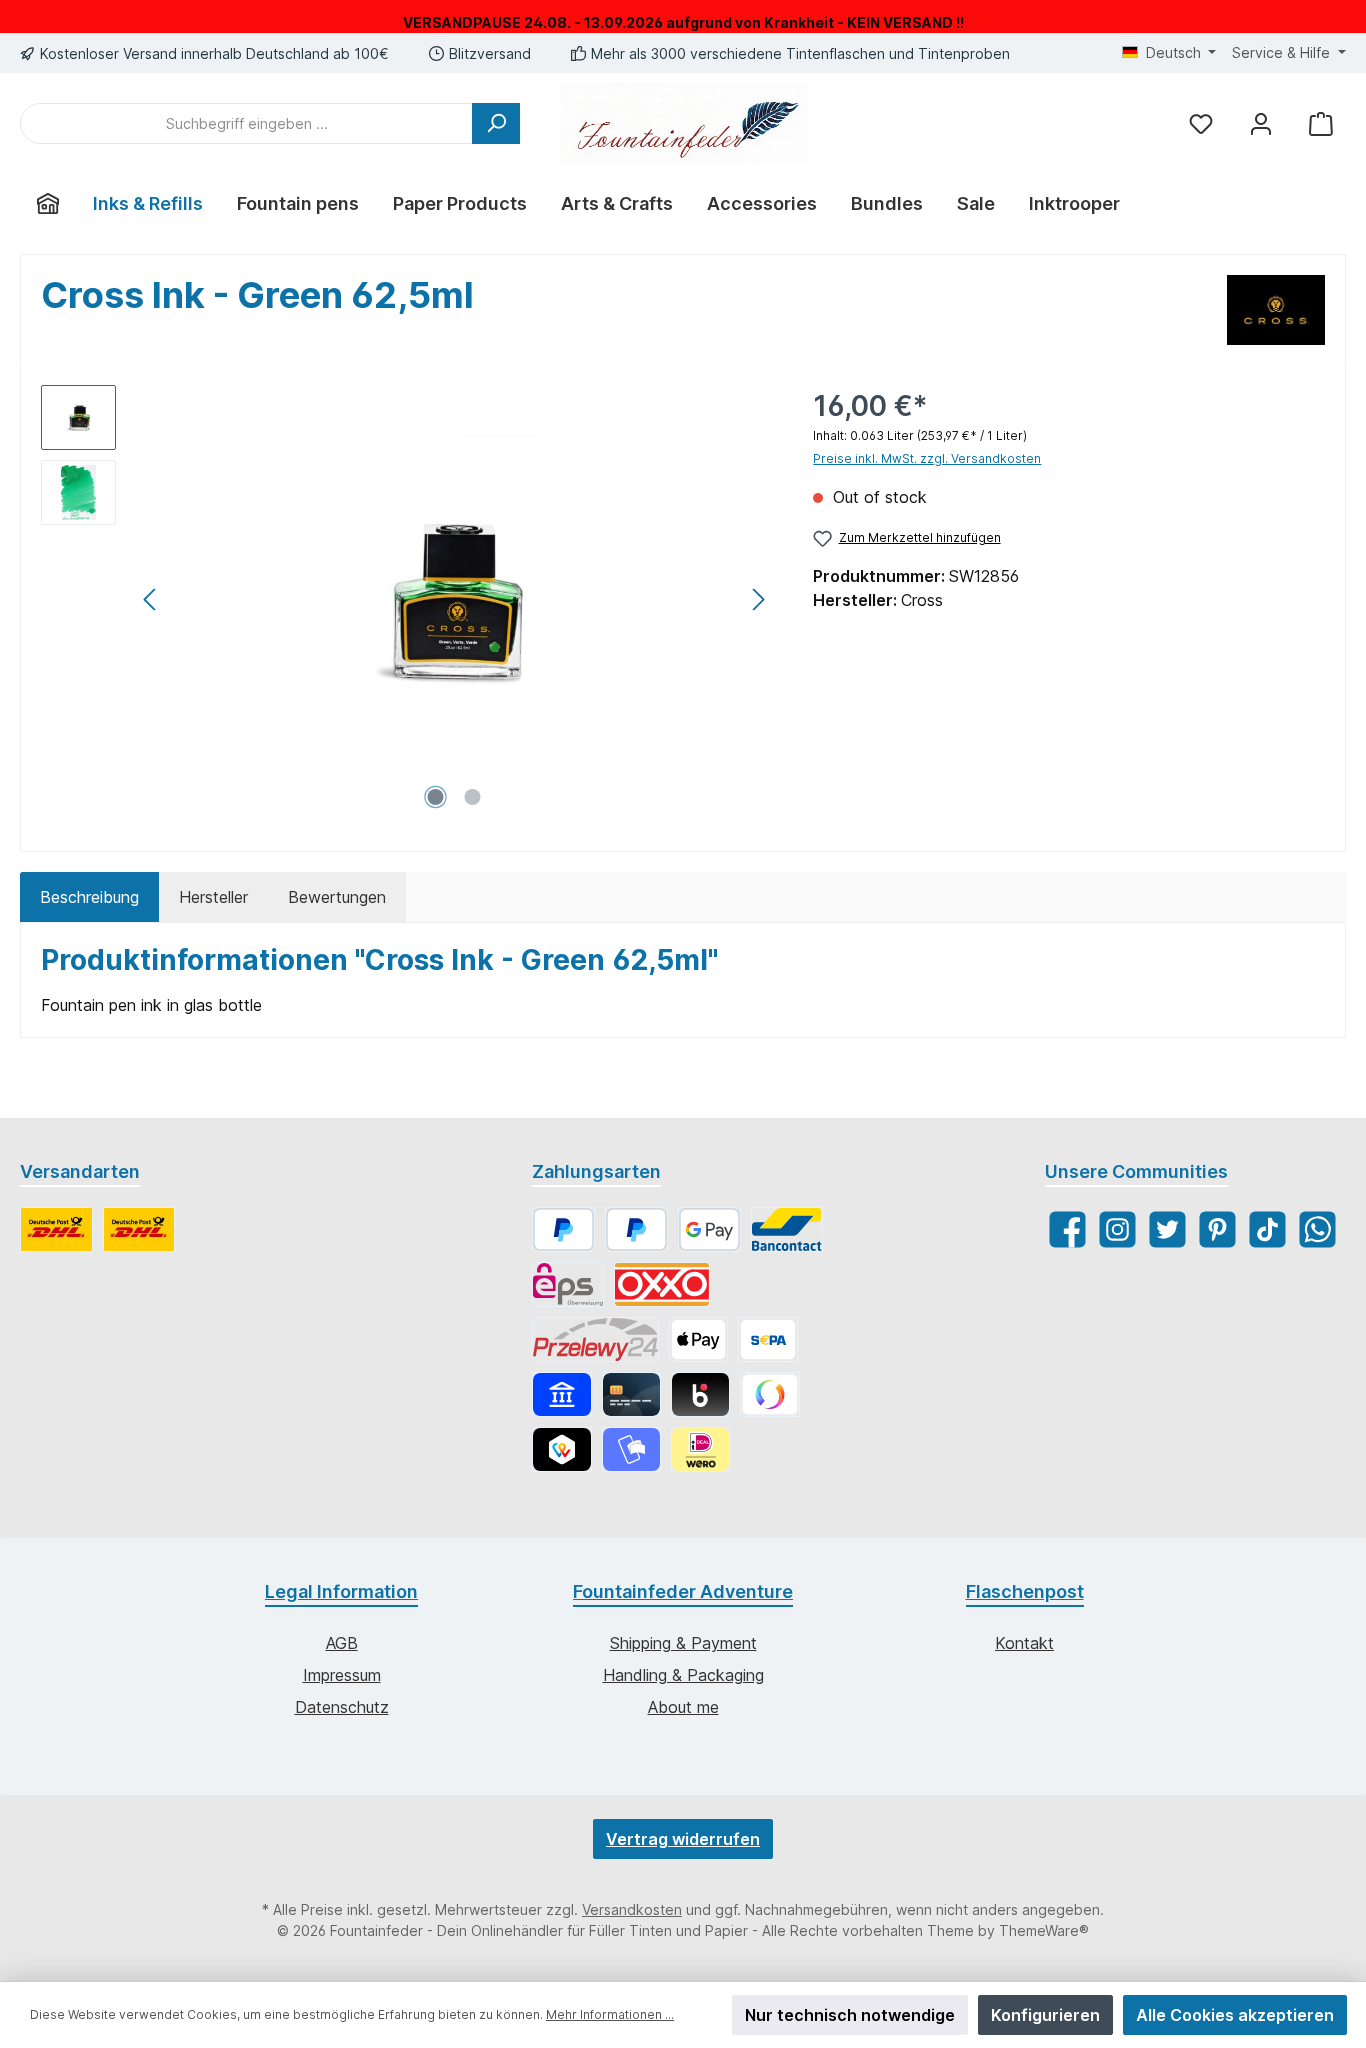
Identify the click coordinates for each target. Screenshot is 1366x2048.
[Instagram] (1117, 1229)
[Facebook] (1067, 1229)
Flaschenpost (1025, 1591)
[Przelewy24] (595, 1339)
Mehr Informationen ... (610, 2014)
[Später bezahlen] (636, 1229)
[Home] (48, 204)
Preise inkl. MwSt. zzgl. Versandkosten (927, 458)
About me (683, 1707)
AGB (342, 1643)
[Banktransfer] (767, 1339)
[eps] (568, 1284)
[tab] (89, 897)
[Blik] (700, 1394)
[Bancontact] (787, 1229)
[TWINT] (561, 1449)
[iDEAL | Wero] (700, 1449)
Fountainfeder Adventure (683, 1591)
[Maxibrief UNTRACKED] (139, 1229)
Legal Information (341, 1591)
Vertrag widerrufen (683, 1839)
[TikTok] (1267, 1229)
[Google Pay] (709, 1229)
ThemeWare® (1044, 1930)
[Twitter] (1167, 1229)
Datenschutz (342, 1707)
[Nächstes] (758, 599)
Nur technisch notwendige (850, 2015)
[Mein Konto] (1261, 123)
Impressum (342, 1675)
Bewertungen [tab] (337, 897)
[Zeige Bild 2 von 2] (473, 797)
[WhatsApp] (1317, 1229)
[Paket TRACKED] (56, 1229)
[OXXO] (662, 1284)
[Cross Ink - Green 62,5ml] (454, 600)
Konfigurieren (1045, 2015)
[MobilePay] (631, 1449)
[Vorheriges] (151, 599)
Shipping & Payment (683, 1643)
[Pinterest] (1217, 1229)
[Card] (631, 1394)
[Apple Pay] (698, 1339)
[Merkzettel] (1201, 123)
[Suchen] (496, 123)
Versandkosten (632, 1909)
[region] (407, 600)
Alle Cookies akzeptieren (1235, 2015)
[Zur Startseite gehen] (684, 123)
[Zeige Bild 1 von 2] (436, 797)
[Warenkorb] (1321, 123)
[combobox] (246, 123)
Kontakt (1024, 1643)
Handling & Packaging (683, 1675)
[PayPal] (563, 1229)
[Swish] (769, 1394)
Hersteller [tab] (213, 897)
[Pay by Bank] (561, 1394)
